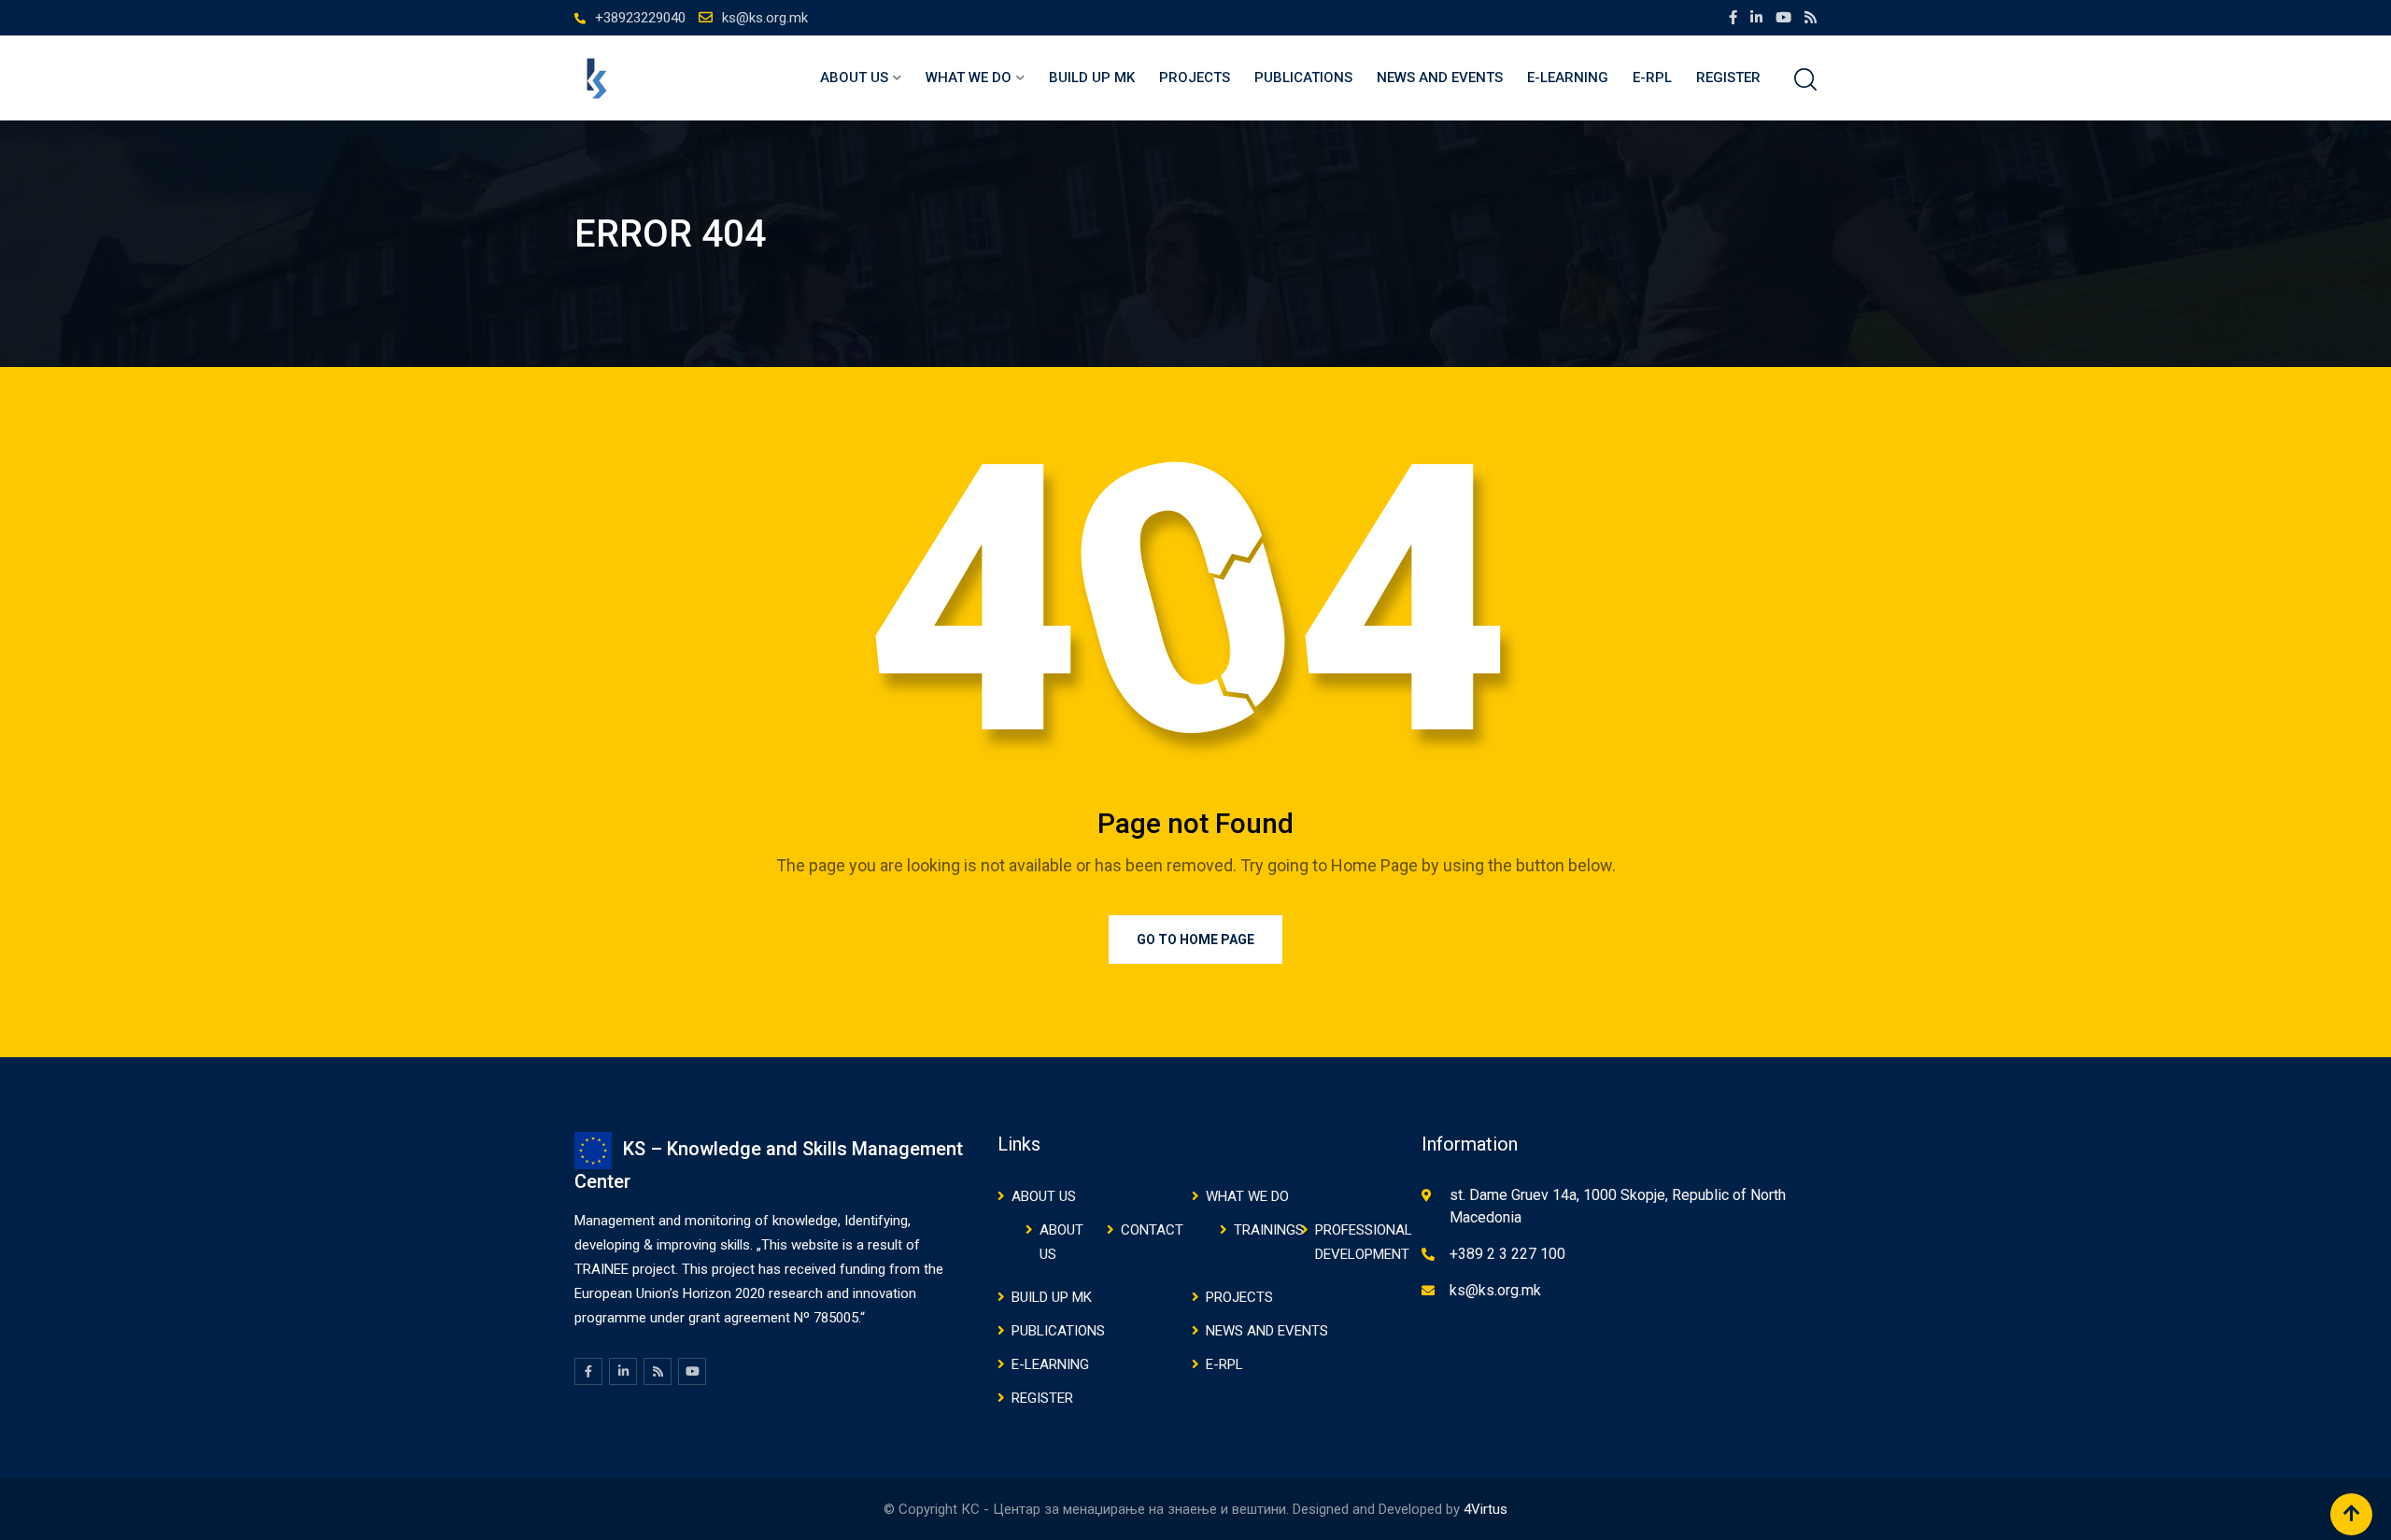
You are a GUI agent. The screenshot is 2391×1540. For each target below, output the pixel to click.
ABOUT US (854, 78)
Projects (1195, 78)
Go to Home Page (1195, 940)
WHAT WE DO (969, 78)
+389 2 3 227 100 (1507, 1254)
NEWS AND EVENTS (1440, 78)
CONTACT (1152, 1230)
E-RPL (1652, 78)
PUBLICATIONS (1303, 78)
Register (1728, 78)
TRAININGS (1269, 1230)
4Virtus (1486, 1509)
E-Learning (1568, 78)
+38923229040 (640, 18)
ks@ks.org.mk (765, 18)
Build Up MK (1092, 78)
